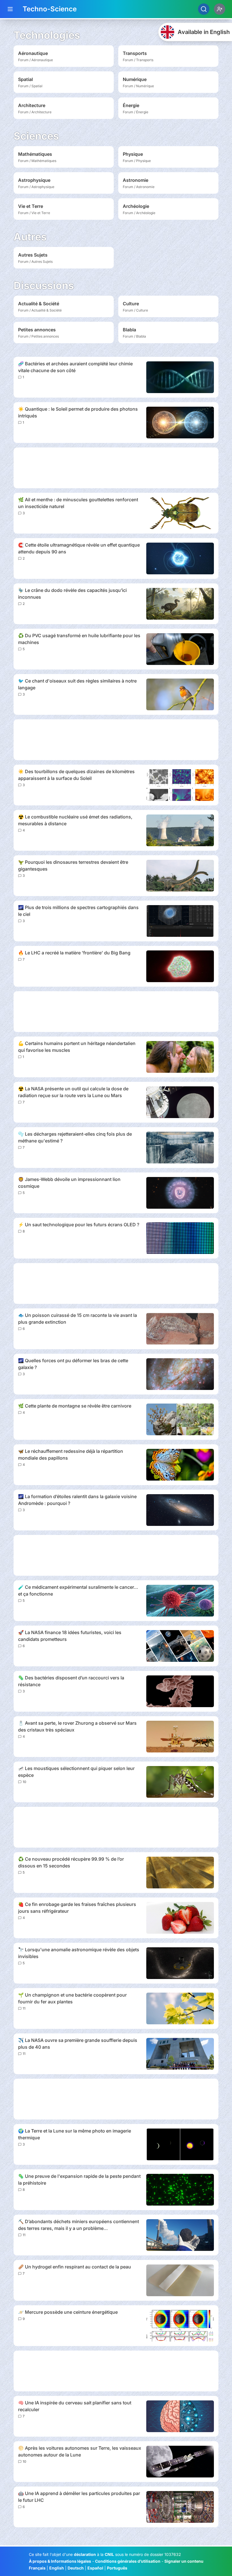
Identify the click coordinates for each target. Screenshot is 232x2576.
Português (117, 2568)
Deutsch (76, 2568)
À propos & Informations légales (60, 2561)
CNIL (109, 2554)
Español (95, 2568)
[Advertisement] (116, 468)
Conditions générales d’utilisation (128, 2561)
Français (37, 2568)
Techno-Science (50, 9)
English (57, 2568)
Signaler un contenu (184, 2561)
